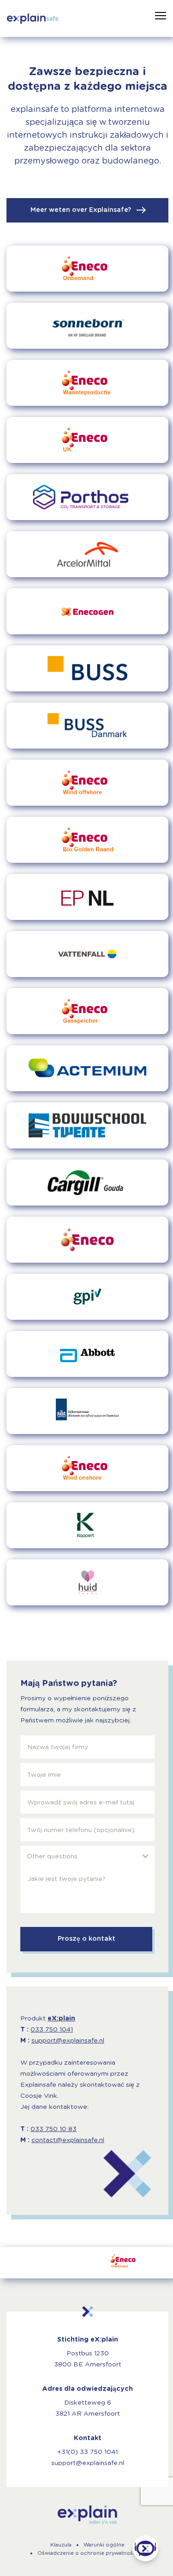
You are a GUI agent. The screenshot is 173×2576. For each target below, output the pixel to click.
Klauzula (61, 2545)
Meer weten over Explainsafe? (82, 210)
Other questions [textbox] (52, 1856)
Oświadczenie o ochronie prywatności (87, 2553)
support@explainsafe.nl (68, 2041)
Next (151, 2263)
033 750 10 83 (54, 2129)
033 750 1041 (52, 2030)
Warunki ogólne (104, 2545)
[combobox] (87, 1856)
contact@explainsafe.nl (68, 2140)
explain (87, 2515)
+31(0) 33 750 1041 (87, 2452)
